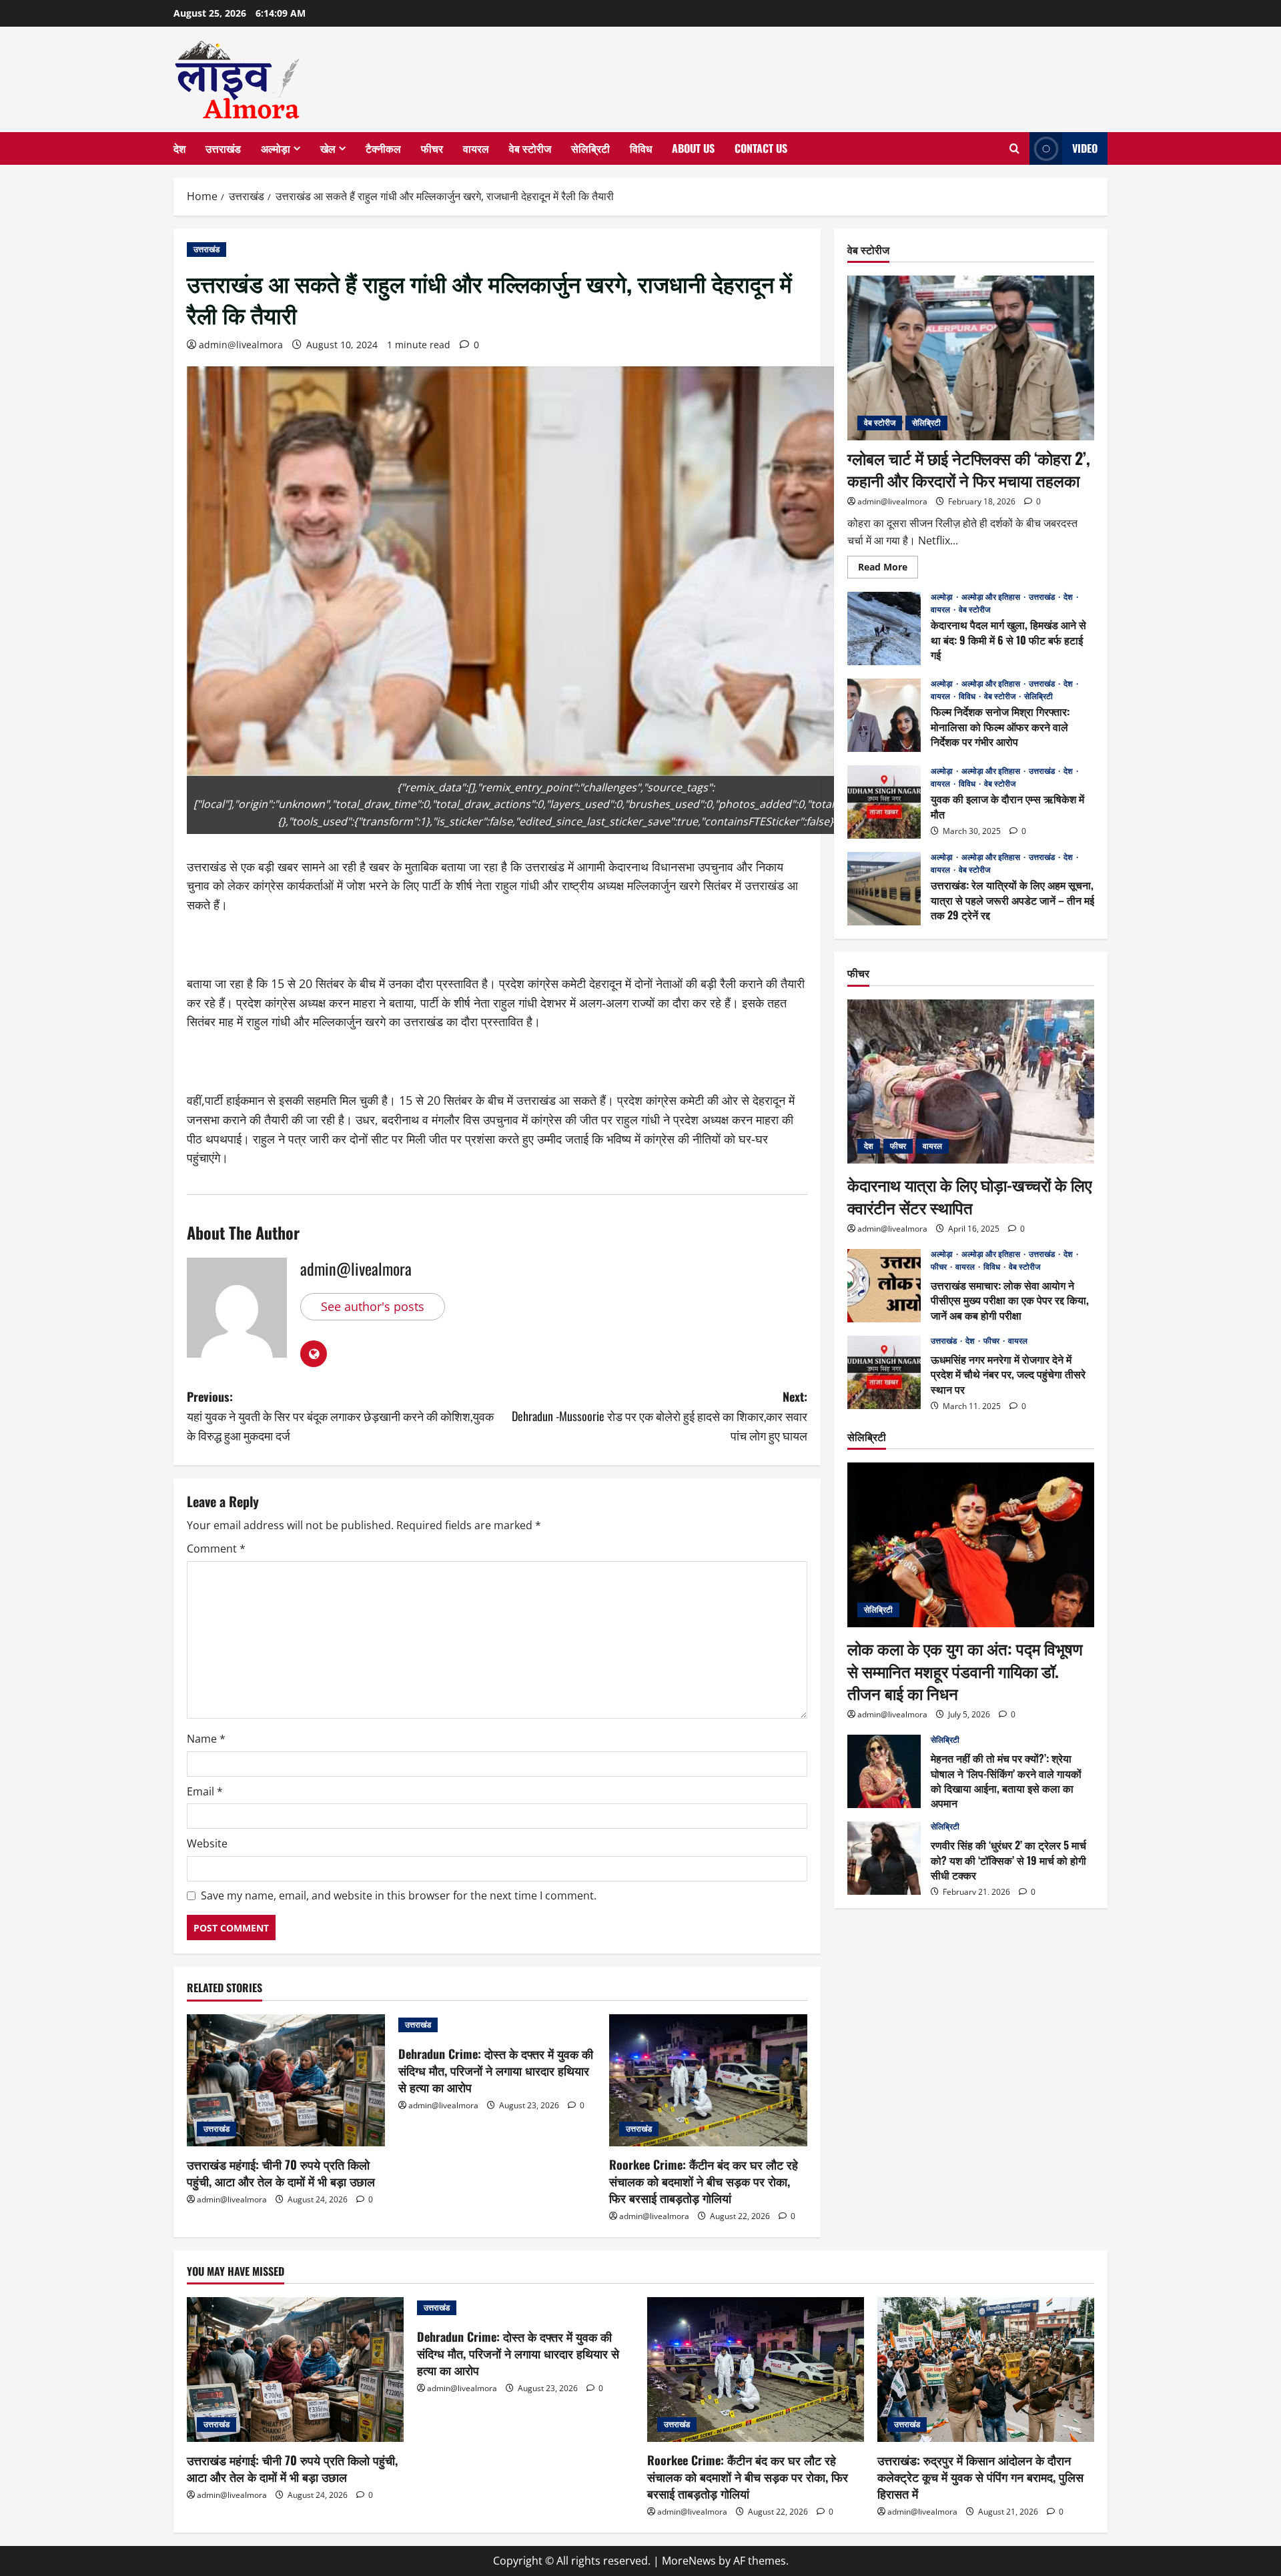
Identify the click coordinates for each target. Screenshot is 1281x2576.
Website (207, 1843)
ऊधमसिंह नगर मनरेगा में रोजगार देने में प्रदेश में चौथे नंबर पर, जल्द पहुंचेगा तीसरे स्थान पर (884, 1372)
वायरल (476, 148)
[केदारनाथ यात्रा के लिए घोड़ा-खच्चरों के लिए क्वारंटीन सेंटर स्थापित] (971, 1082)
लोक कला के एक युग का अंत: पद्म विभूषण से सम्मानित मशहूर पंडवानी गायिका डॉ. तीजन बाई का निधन (965, 1670)
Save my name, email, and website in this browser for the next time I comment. (399, 1895)
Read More (888, 569)
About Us (693, 148)
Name (206, 1739)
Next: (660, 1416)
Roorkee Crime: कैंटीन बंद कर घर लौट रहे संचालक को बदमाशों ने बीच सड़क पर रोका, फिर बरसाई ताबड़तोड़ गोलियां (704, 2181)
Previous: (340, 1416)
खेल (328, 148)
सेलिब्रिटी (590, 148)
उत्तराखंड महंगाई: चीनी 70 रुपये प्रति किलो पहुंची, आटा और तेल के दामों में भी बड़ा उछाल (281, 2173)
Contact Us (761, 148)
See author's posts (373, 1306)
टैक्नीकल (383, 148)
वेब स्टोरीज (530, 148)
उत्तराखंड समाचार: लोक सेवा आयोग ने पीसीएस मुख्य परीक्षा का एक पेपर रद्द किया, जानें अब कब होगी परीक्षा (884, 1286)
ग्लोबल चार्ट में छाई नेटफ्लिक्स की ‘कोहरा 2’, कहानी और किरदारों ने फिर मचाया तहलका (969, 469)
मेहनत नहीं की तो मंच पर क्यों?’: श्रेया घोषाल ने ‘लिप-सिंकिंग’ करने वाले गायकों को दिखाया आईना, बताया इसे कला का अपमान (884, 1771)
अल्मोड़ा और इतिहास (992, 597)
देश (179, 148)
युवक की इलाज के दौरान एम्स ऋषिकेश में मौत (884, 802)
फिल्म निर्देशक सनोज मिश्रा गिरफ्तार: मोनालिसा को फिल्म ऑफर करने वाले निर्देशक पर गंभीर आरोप (884, 715)
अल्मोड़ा (276, 148)
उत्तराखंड (223, 148)
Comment (216, 1549)
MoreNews (689, 2561)
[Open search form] (1014, 149)
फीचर (432, 148)
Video (1085, 148)
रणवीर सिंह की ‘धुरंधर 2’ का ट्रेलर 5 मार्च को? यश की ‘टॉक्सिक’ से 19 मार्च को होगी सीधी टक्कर (884, 1858)
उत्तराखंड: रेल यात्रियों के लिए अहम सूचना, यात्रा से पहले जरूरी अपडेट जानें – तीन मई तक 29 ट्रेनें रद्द (884, 889)
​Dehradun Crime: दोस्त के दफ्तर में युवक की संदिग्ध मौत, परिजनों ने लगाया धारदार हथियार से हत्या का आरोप (496, 2070)
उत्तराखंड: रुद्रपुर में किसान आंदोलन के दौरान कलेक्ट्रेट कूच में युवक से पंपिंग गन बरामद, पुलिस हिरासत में (980, 2477)
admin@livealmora (241, 345)
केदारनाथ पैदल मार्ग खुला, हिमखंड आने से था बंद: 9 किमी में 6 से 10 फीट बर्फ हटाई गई (884, 628)
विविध (641, 148)
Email (205, 1791)
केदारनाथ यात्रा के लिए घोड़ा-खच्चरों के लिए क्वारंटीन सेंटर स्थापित (969, 1196)
